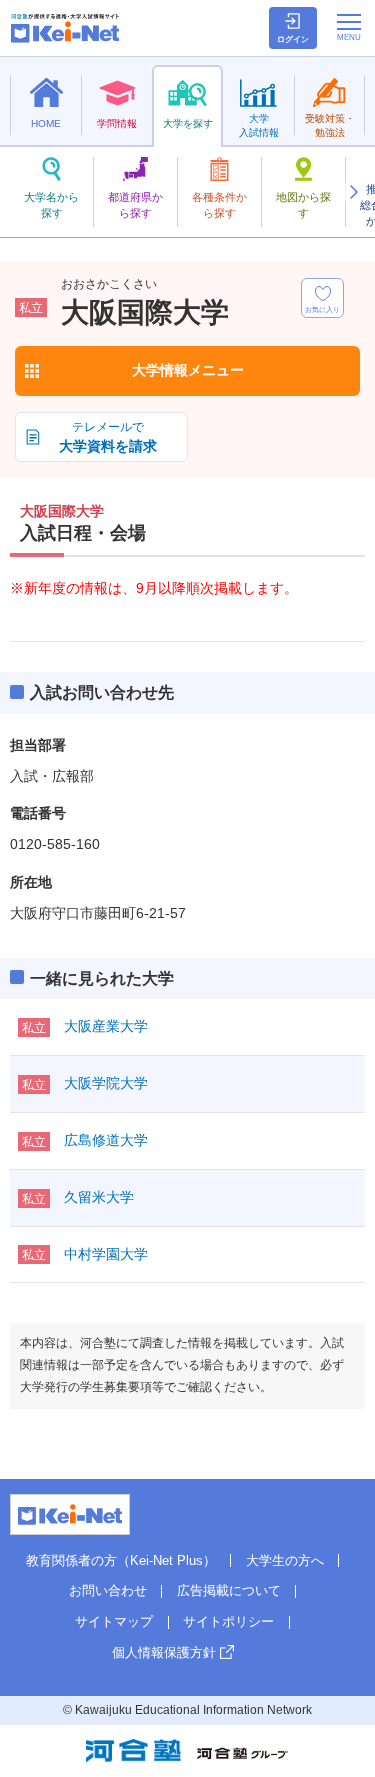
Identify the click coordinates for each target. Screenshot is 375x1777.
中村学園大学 (106, 1254)
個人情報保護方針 (164, 1652)
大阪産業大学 (106, 1026)
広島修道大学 (106, 1140)
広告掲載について (229, 1590)
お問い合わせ (108, 1590)
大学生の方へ (285, 1560)
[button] (353, 192)
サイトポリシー (228, 1621)
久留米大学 (99, 1197)
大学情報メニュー (188, 370)
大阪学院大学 (106, 1083)
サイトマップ (114, 1621)
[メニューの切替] (349, 27)
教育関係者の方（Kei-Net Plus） (121, 1560)
